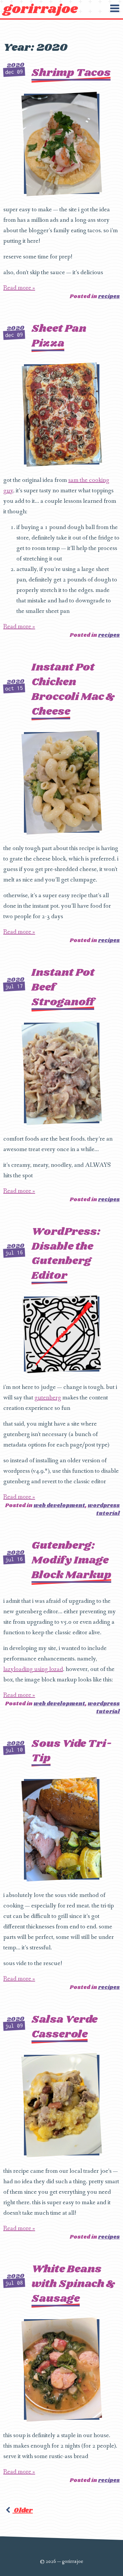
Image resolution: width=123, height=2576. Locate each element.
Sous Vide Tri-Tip (72, 1751)
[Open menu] (114, 9)
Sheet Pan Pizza (59, 336)
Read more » (19, 288)
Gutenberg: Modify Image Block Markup (71, 1560)
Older (23, 2510)
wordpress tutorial (104, 1510)
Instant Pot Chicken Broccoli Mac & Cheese (73, 689)
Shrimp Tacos (71, 73)
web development (59, 1506)
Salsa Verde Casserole (64, 2027)
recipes (109, 297)
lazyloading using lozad (33, 1669)
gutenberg (48, 1398)
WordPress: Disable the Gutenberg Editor (66, 1254)
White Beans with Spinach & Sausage (73, 2284)
